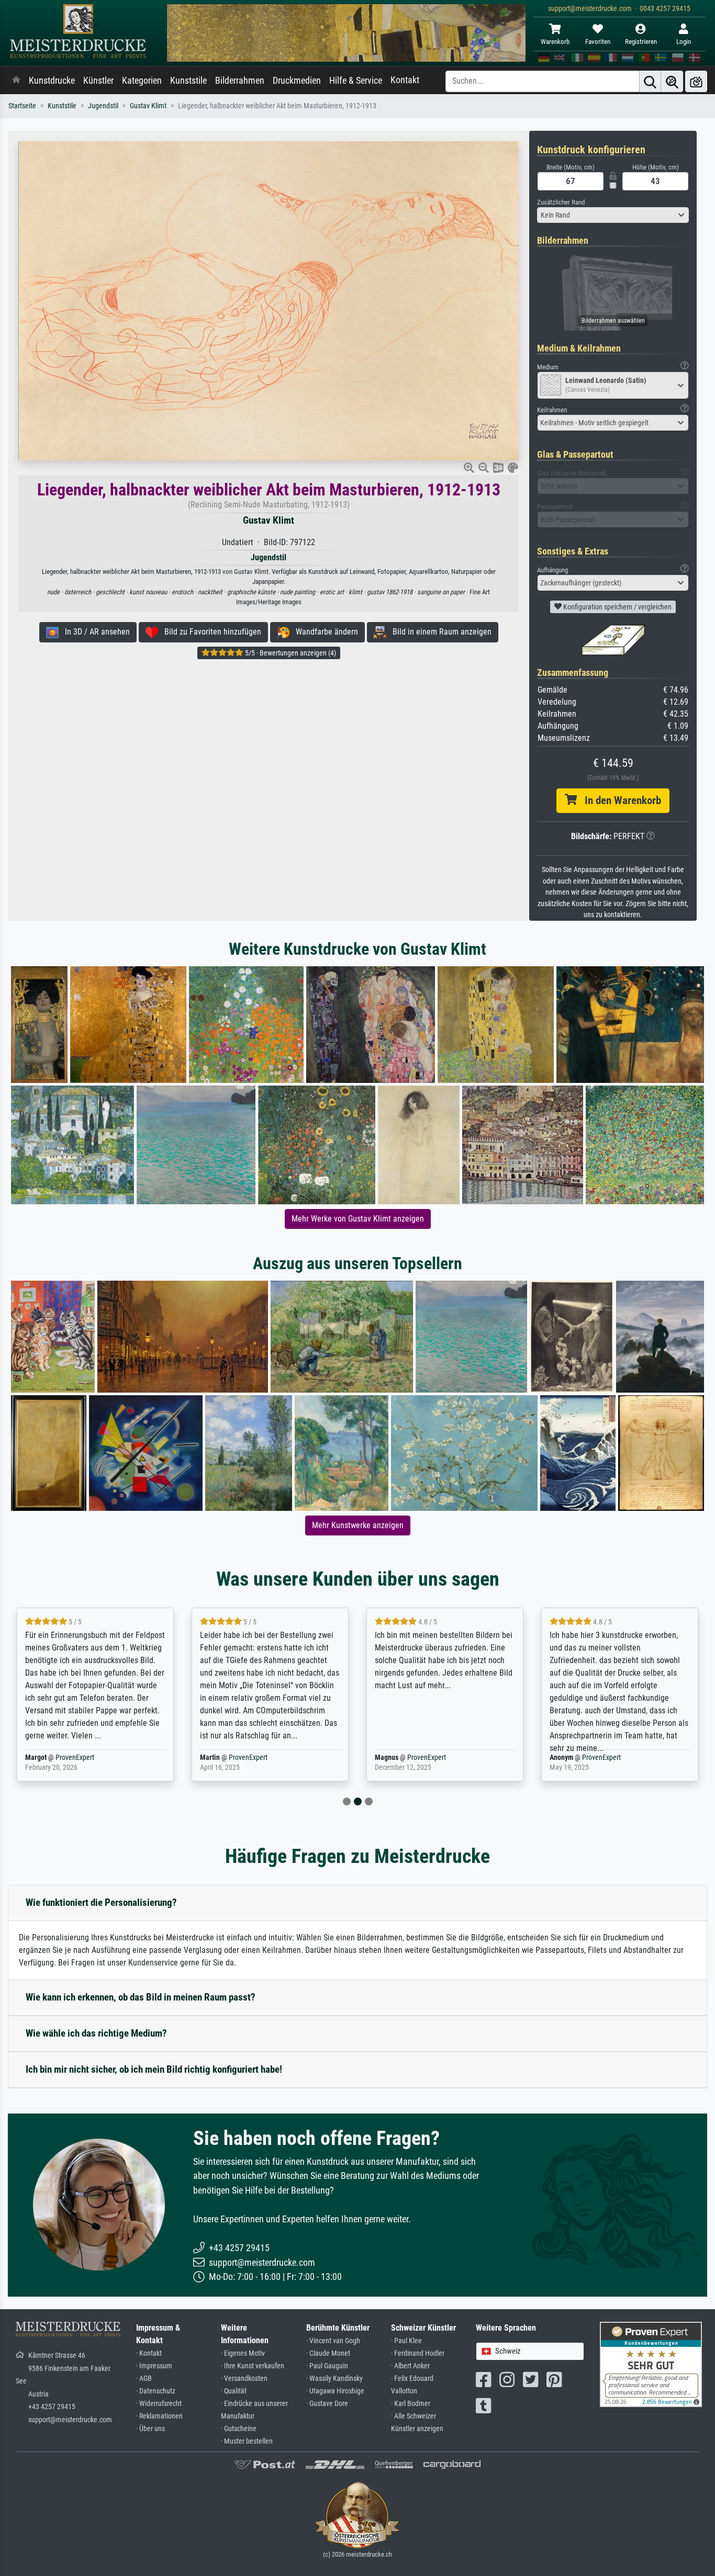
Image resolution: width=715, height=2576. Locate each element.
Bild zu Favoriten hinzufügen (210, 632)
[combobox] (613, 215)
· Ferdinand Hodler (418, 2353)
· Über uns (150, 2429)
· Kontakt (149, 2353)
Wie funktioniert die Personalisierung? (101, 1902)
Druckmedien (297, 81)
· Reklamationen (159, 2416)
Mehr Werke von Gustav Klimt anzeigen (358, 1219)
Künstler (98, 81)
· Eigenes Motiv (243, 2353)
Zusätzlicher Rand (561, 202)
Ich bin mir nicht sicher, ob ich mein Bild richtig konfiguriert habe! (154, 2069)
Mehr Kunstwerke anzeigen (358, 1525)
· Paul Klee (406, 2341)
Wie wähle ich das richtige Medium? (96, 2033)
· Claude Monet (328, 2353)
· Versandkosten (244, 2379)
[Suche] (650, 81)
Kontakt (405, 80)
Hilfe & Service (356, 81)
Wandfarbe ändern (324, 632)
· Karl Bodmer (411, 2404)
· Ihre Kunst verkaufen (253, 2366)
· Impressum (154, 2366)
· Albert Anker (410, 2366)
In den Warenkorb (619, 800)
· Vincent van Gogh (333, 2341)
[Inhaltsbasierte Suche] (672, 81)
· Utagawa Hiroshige (335, 2391)
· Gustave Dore (327, 2404)
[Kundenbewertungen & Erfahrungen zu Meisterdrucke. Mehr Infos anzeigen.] (651, 2364)
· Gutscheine (239, 2429)
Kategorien (142, 81)
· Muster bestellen (247, 2441)
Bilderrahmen (240, 81)
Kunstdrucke (52, 81)
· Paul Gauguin (327, 2366)
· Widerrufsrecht (159, 2404)
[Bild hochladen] (696, 81)
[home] (16, 81)
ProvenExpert (77, 1758)
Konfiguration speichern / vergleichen (617, 607)
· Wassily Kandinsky (334, 2379)
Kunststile (188, 81)
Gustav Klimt (148, 106)
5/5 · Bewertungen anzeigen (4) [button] (290, 653)
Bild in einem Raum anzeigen (439, 632)
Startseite (22, 106)
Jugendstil (103, 106)
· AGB (144, 2379)
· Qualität (234, 2391)
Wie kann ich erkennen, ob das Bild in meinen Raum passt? (141, 1997)
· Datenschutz (156, 2391)
